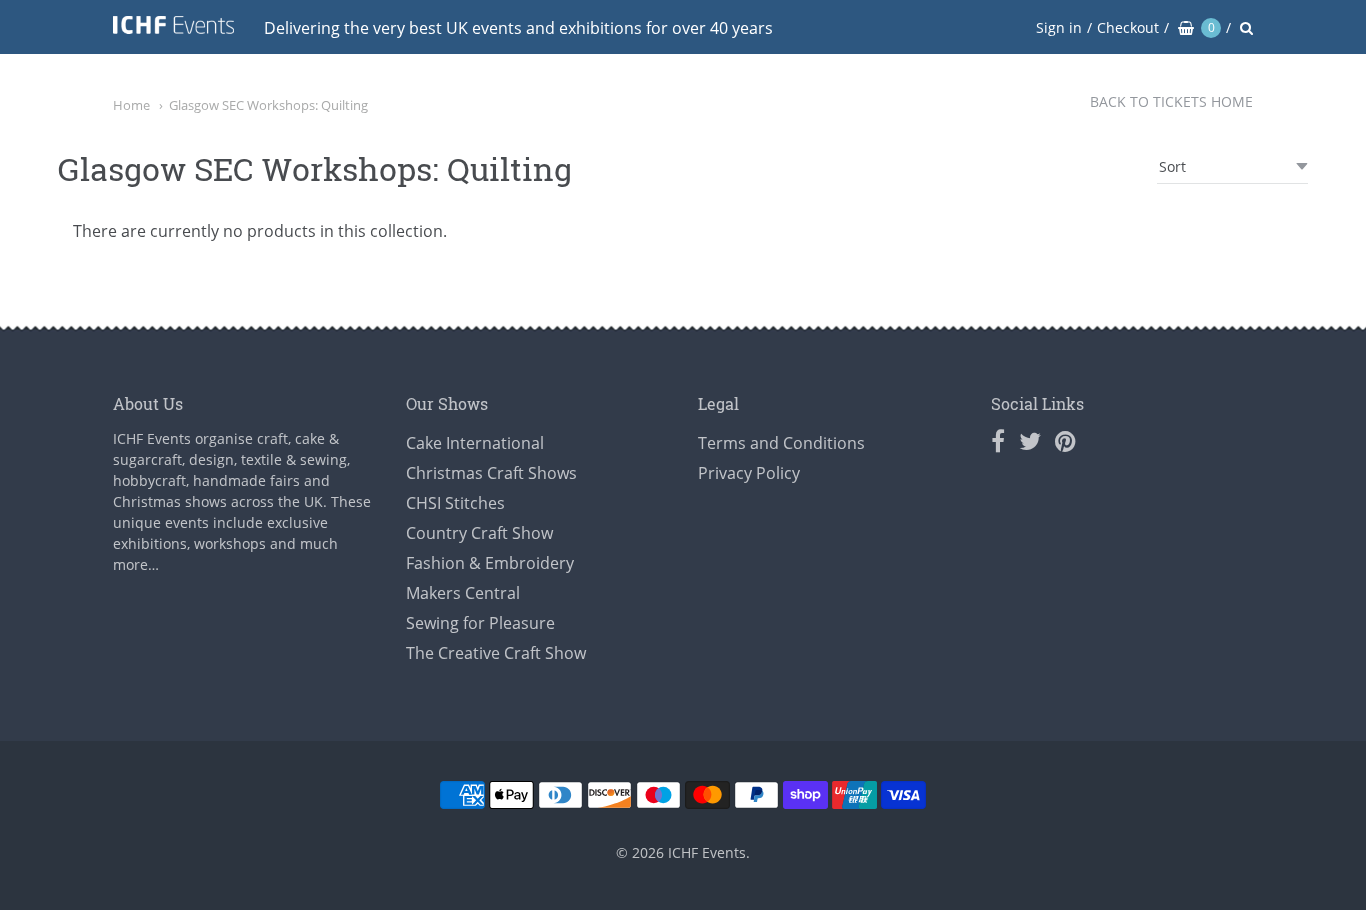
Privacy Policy (749, 473)
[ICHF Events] (173, 28)
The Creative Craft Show (496, 653)
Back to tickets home (1171, 101)
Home (131, 105)
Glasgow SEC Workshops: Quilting (268, 105)
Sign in (1059, 27)
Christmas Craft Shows (491, 473)
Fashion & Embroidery (490, 563)
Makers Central (463, 593)
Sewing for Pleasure (480, 623)
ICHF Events (707, 852)
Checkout (1128, 27)
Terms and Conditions (781, 443)
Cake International (475, 443)
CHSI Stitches (455, 503)
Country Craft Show (479, 533)
